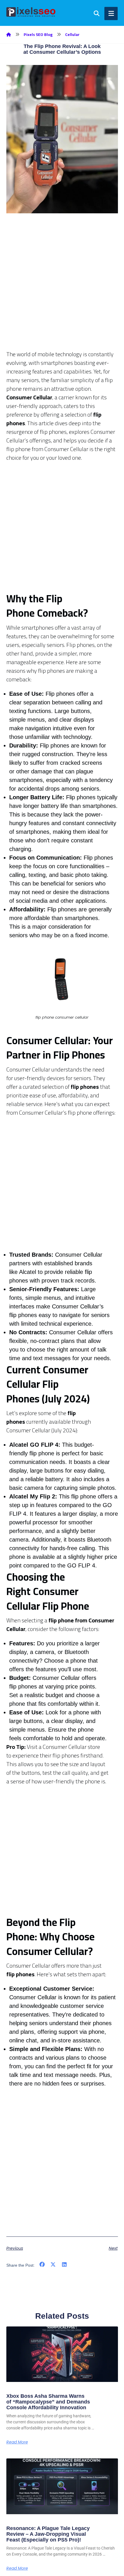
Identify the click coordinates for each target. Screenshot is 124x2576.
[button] (42, 2265)
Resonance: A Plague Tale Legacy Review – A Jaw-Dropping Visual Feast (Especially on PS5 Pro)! (48, 2534)
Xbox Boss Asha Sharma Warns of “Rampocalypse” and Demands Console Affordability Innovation (48, 2402)
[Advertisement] (62, 288)
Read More (17, 2442)
